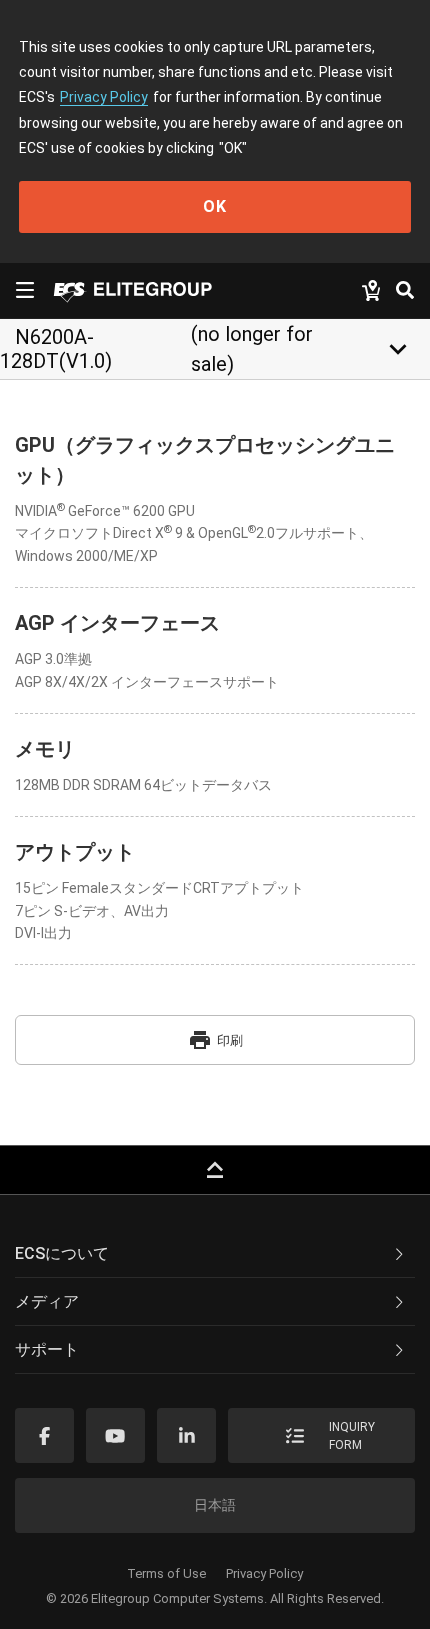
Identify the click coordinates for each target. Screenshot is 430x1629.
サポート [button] (47, 1349)
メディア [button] (47, 1301)
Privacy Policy (104, 97)
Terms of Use (166, 1573)
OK (215, 206)
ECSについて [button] (62, 1253)
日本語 (215, 1505)
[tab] (215, 1254)
